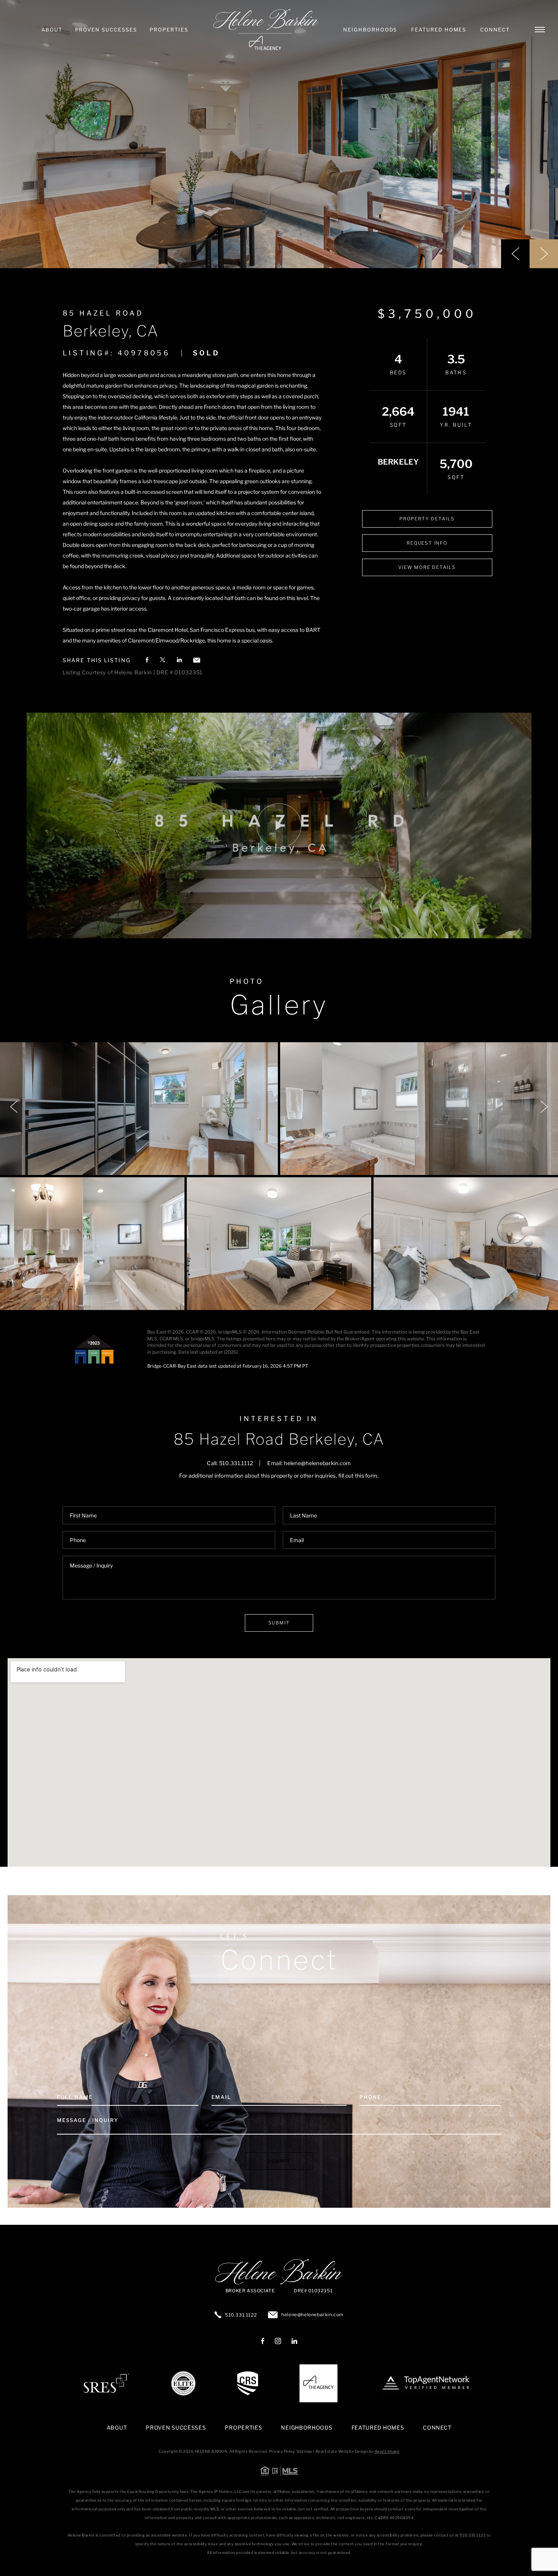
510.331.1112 (236, 1463)
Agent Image (387, 2451)
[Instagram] (278, 2342)
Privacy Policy (282, 2451)
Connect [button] (437, 2428)
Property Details (427, 519)
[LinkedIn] (294, 2342)
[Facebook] (263, 2342)
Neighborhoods (370, 30)
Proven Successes (106, 30)
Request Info (427, 543)
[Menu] (540, 30)
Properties (169, 30)
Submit (279, 1623)
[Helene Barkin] (266, 30)
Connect (495, 30)
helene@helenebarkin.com (317, 1463)
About (52, 30)
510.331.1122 (241, 2315)
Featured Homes (439, 30)
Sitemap (304, 2451)
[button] (515, 254)
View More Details (427, 567)
